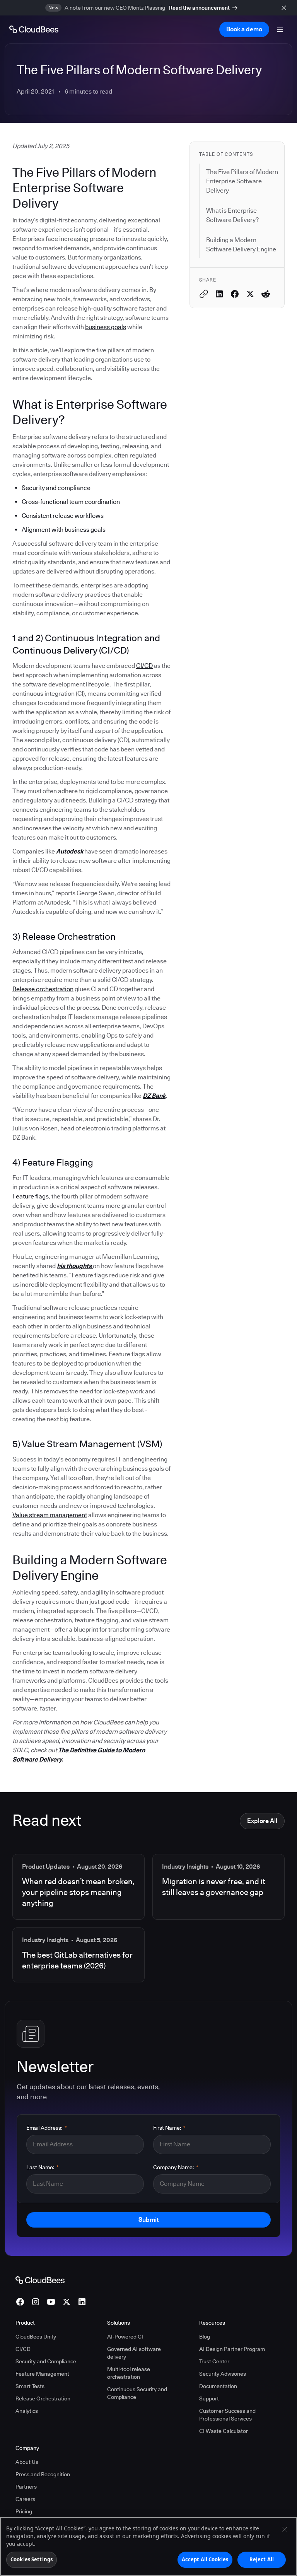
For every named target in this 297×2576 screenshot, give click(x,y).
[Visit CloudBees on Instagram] (36, 2302)
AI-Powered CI (125, 2337)
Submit (148, 2220)
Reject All (262, 2559)
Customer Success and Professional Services (227, 2415)
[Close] (285, 2529)
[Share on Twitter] (250, 294)
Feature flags (31, 1196)
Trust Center (214, 2361)
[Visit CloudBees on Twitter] (67, 2302)
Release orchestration (43, 989)
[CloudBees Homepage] (40, 2280)
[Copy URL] (204, 294)
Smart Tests (30, 2386)
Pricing (24, 2511)
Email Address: (47, 2128)
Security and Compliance (46, 2361)
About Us (27, 2462)
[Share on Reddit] (266, 294)
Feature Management (42, 2374)
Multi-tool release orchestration (129, 2373)
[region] (148, 2546)
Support (209, 2398)
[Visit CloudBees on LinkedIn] (82, 2302)
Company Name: (176, 2167)
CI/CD (144, 666)
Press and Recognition (43, 2474)
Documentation (218, 2386)
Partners (26, 2487)
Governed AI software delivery (134, 2353)
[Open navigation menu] (280, 29)
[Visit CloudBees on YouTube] (51, 2302)
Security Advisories (223, 2374)
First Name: (169, 2128)
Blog (205, 2337)
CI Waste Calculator (224, 2431)
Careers (25, 2499)
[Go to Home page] (34, 29)
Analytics (27, 2411)
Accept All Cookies (205, 2559)
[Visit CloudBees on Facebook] (20, 2302)
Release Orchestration (43, 2398)
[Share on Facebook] (235, 294)
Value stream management (50, 1515)
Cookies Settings (32, 2559)
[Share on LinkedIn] (219, 294)
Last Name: (43, 2167)
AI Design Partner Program (232, 2349)
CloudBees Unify (36, 2337)
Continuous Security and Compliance (137, 2393)
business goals (106, 327)
